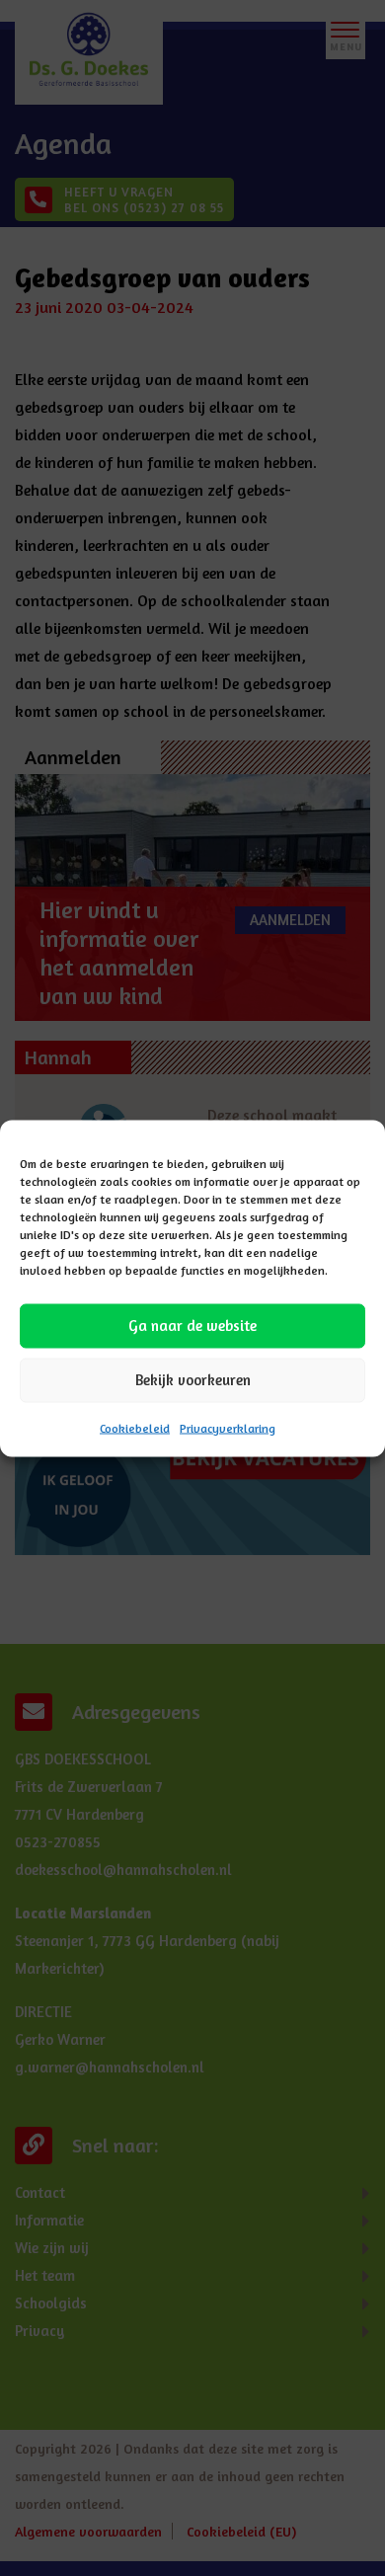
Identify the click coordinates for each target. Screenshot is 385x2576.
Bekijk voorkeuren (193, 1380)
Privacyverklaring (228, 1427)
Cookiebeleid (135, 1427)
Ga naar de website (192, 1326)
